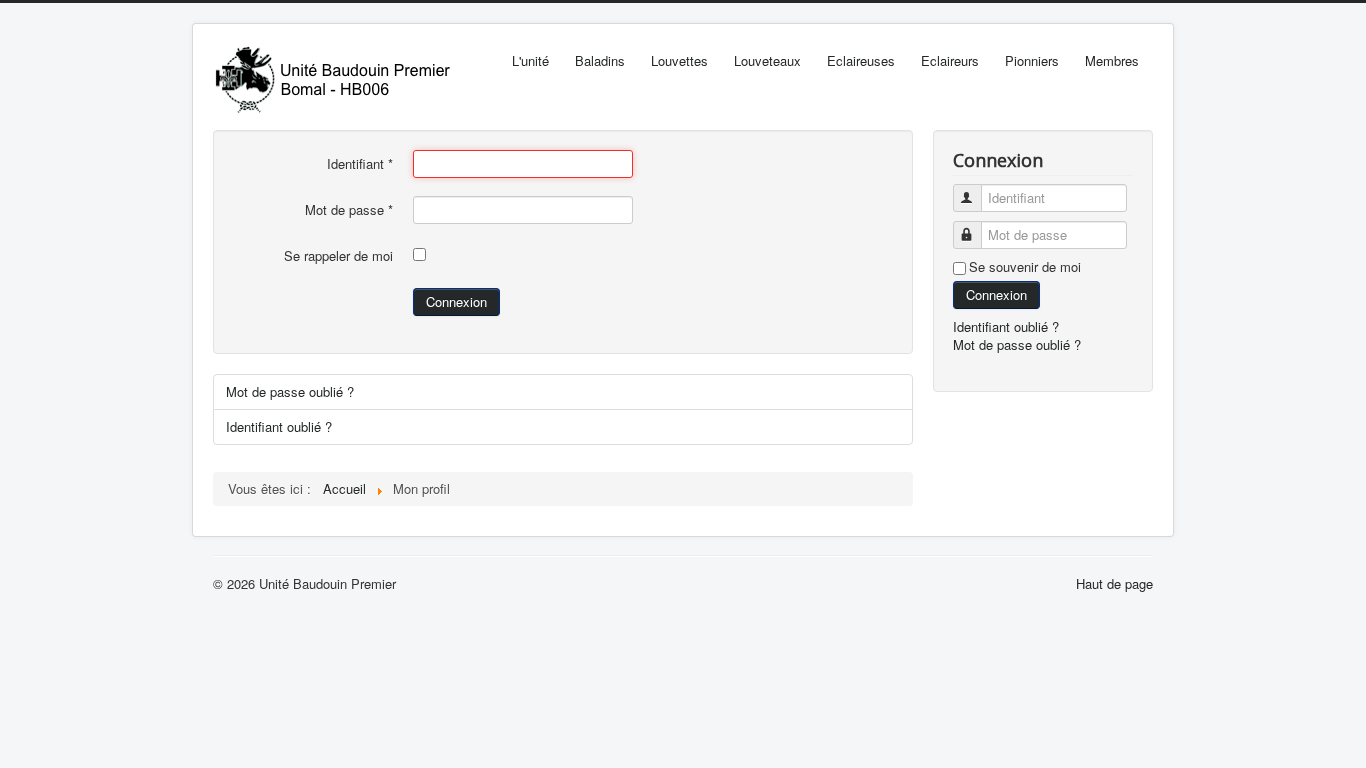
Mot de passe (349, 210)
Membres (1112, 60)
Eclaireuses (861, 60)
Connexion (456, 301)
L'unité (530, 60)
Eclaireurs (950, 60)
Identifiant (360, 164)
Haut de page (1114, 583)
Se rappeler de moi (338, 256)
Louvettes (679, 60)
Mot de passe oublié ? (290, 391)
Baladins (600, 60)
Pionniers (1032, 60)
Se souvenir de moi (1025, 267)
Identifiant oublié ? (279, 426)
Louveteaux (767, 60)
